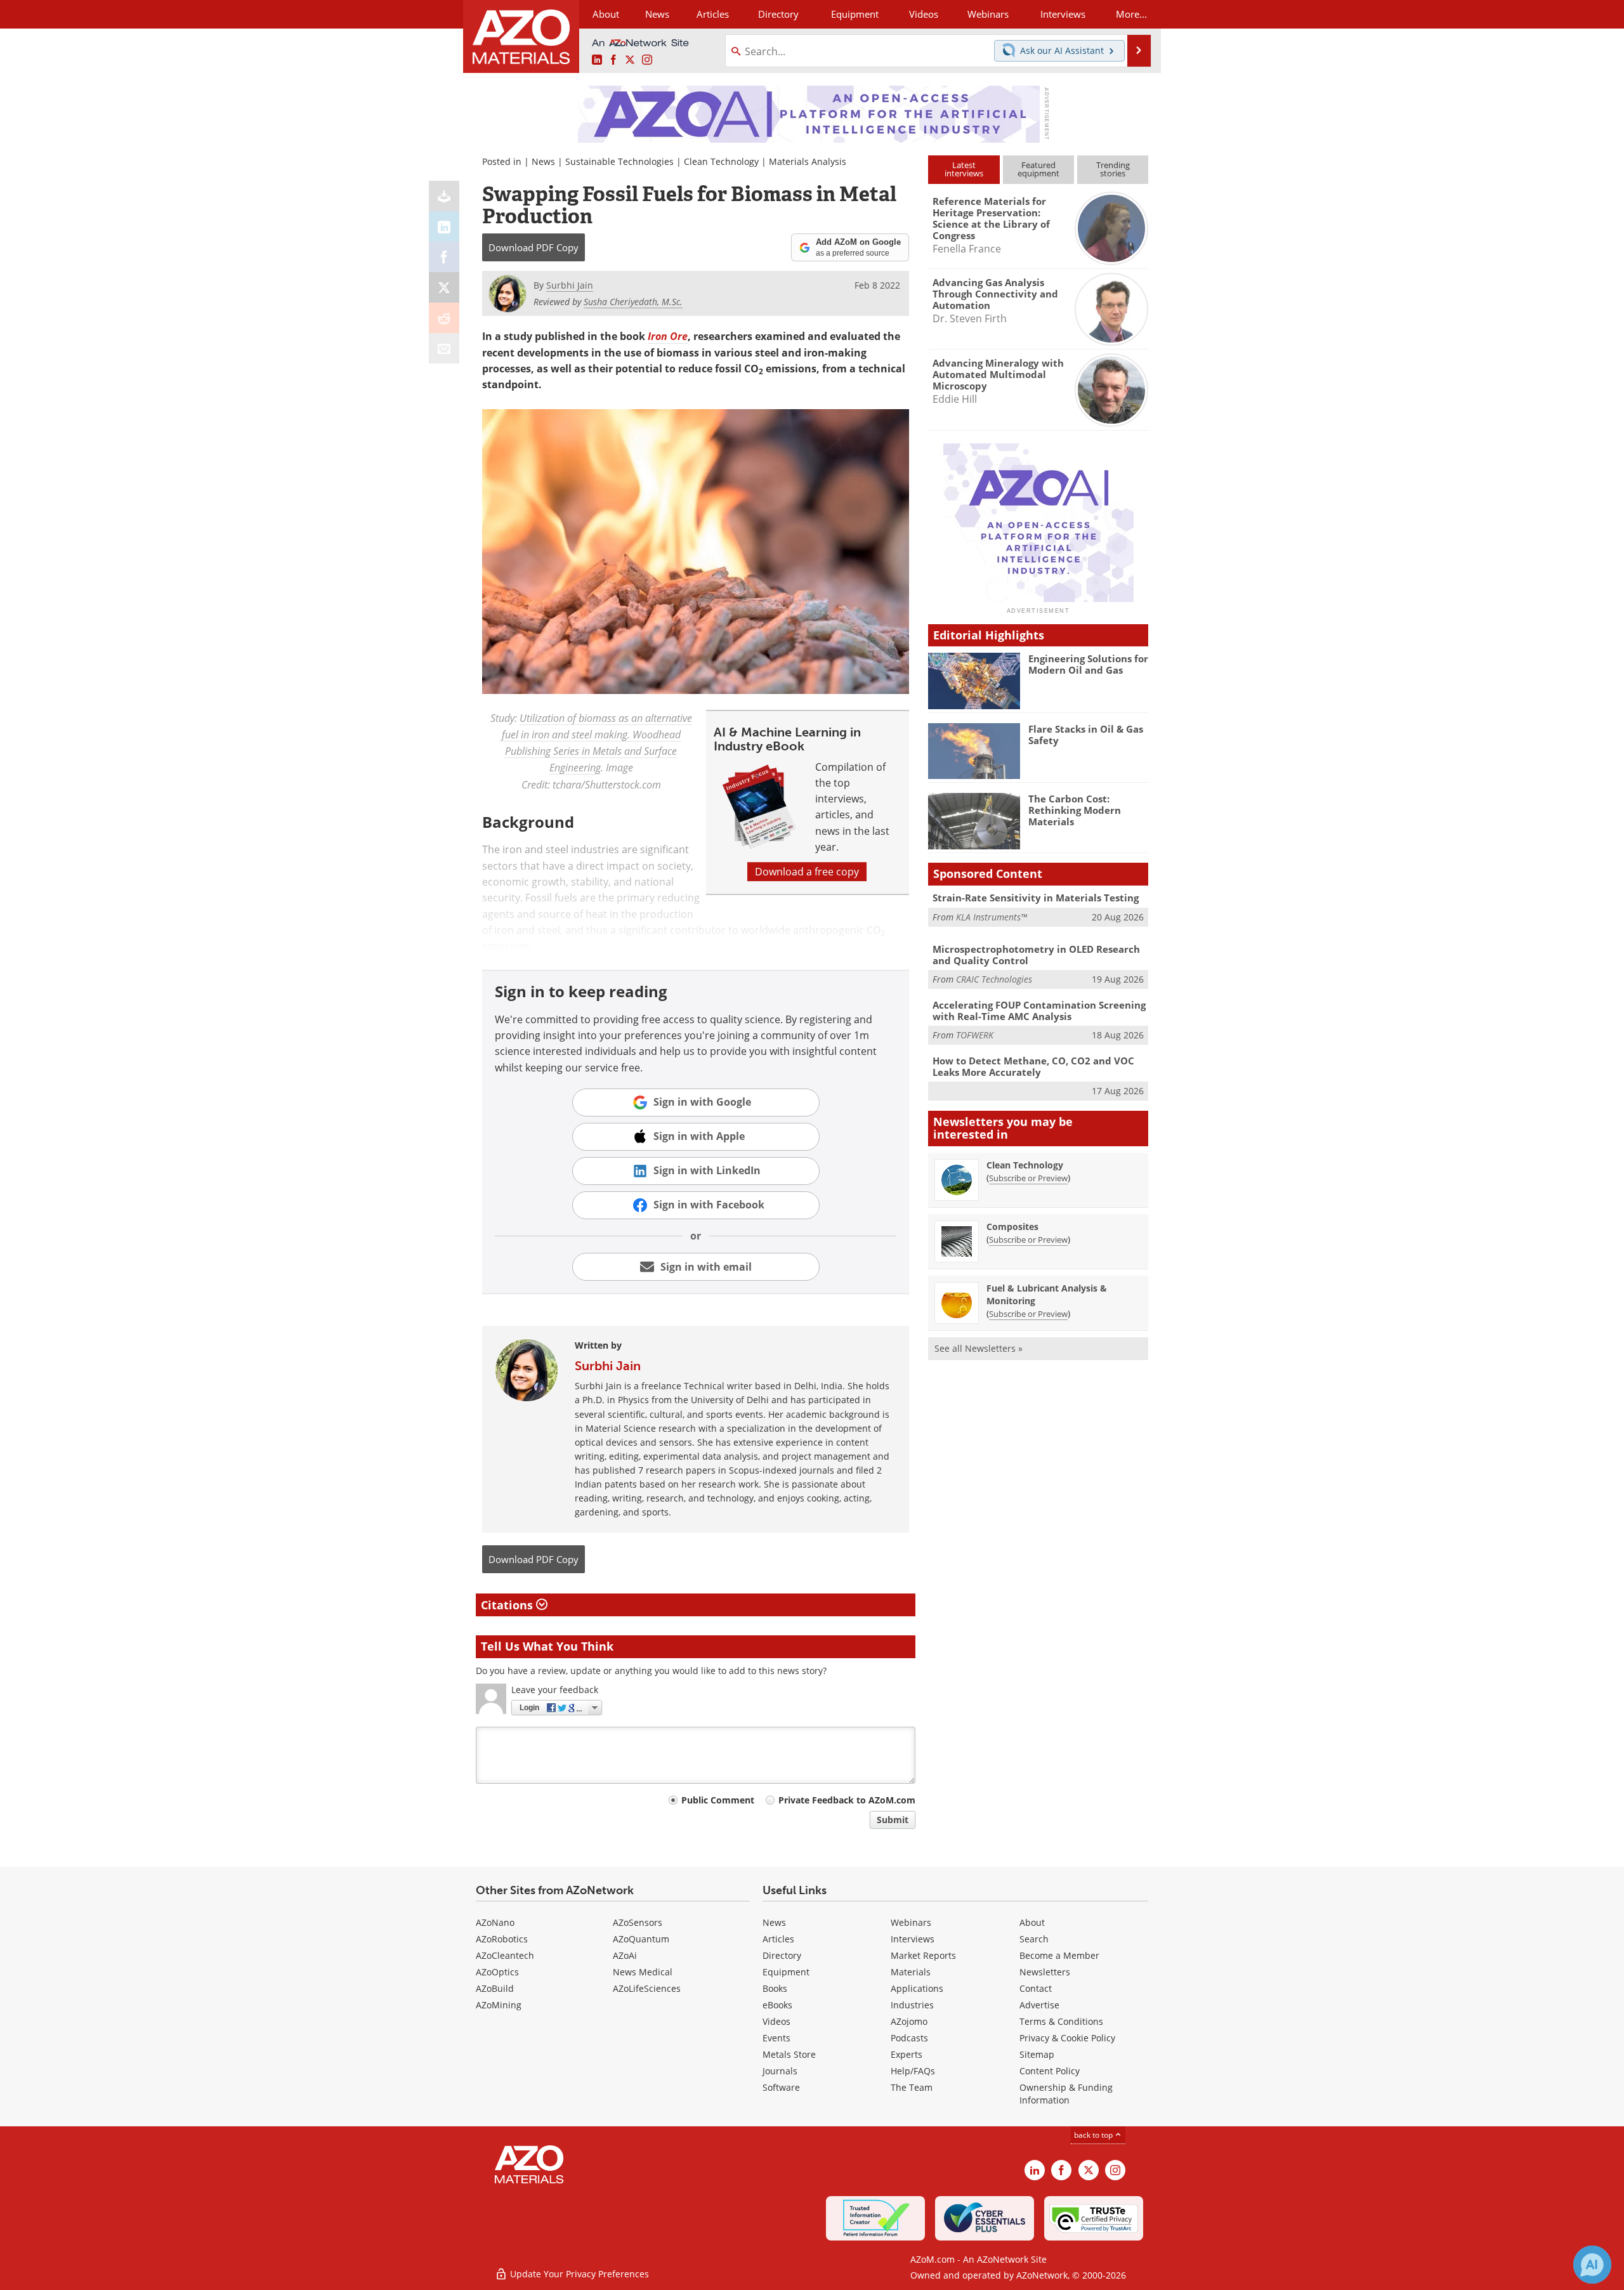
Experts (907, 2054)
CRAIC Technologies (994, 979)
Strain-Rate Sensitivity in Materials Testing (1036, 898)
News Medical (643, 1972)
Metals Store (789, 2054)
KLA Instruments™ (992, 917)
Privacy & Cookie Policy (1067, 2038)
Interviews (913, 1939)
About (1032, 1922)
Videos (776, 2021)
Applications (917, 1988)
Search (1034, 1939)
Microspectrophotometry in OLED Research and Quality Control (1036, 955)
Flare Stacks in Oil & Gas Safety (1086, 735)
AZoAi (625, 1955)
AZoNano (495, 1922)
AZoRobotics (502, 1939)
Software (781, 2087)
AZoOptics (497, 1972)
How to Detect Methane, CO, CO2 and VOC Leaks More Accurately (1033, 1066)
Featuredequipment (1038, 169)
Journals (780, 2071)
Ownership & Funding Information (1066, 2094)
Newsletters (1045, 1972)
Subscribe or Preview (1028, 1178)
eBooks (777, 2005)
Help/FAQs (913, 2071)
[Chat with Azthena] (1592, 2265)
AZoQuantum (641, 1939)
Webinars (911, 1922)
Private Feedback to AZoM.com (847, 1800)
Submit (893, 1820)
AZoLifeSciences (647, 1988)
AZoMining (499, 2005)
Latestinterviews (964, 169)
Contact (1036, 1988)
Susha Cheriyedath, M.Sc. (633, 302)
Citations (508, 1605)
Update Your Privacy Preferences (578, 2274)
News (543, 161)
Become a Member (1059, 1955)
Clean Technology (721, 161)
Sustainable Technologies (619, 161)
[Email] (444, 348)
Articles (778, 1939)
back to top (1094, 2135)
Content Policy (1050, 2071)
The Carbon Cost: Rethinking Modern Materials (1075, 810)
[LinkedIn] (444, 226)
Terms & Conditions (1061, 2021)
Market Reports (923, 1955)
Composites (1012, 1227)
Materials (911, 1972)
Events (776, 2038)
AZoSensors (638, 1922)
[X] (444, 287)
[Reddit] (444, 318)
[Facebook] (444, 257)
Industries (912, 2005)
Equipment (786, 1972)
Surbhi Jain (608, 1366)
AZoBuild (495, 1988)
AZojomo (909, 2021)
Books (775, 1988)
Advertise (1039, 2005)
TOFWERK (975, 1035)
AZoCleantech (505, 1955)
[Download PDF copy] (444, 196)
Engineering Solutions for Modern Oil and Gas (1088, 664)
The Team (912, 2087)
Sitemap (1037, 2054)
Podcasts (909, 2038)
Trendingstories (1113, 169)
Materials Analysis (808, 161)
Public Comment (718, 1800)
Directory (778, 14)
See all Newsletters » (979, 1348)
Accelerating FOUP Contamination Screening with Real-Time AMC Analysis (1039, 1011)
